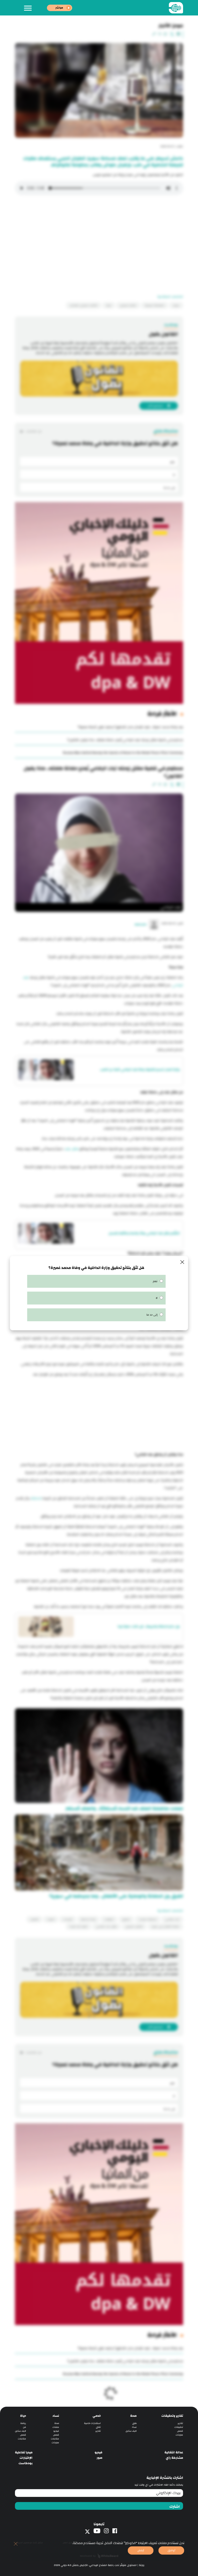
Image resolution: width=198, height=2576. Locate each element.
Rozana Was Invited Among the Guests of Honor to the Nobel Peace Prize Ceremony (123, 753)
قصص (180, 2431)
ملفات (56, 2427)
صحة (133, 2416)
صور (100, 2458)
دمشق (126, 1919)
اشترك (175, 2507)
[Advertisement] (99, 237)
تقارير (180, 2423)
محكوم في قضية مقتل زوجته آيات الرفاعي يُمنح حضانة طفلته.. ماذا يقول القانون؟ (125, 740)
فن (24, 2427)
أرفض (141, 2550)
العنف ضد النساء (79, 1927)
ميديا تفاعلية (24, 2452)
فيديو (56, 2431)
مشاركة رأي (174, 2458)
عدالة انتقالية (174, 2452)
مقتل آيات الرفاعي (106, 1927)
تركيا (109, 305)
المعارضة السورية (155, 305)
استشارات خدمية (92, 2423)
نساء (134, 2427)
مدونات (179, 2435)
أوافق (171, 2550)
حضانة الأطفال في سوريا (165, 1927)
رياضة (23, 2423)
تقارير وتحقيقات (172, 2416)
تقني (98, 2427)
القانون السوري (134, 1927)
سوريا (176, 305)
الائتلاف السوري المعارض (84, 305)
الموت (51, 1919)
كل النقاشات (33, 431)
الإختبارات (26, 2458)
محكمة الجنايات (148, 1919)
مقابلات (55, 2439)
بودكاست (26, 2463)
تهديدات (68, 1919)
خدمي (97, 2416)
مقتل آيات (72, 1149)
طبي (134, 2423)
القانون (34, 1919)
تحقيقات (109, 1919)
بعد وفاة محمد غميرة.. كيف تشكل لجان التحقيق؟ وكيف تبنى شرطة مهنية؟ (130, 727)
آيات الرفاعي (172, 1919)
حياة (23, 2416)
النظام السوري (128, 305)
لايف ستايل (131, 2431)
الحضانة (36, 1498)
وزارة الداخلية (88, 1919)
